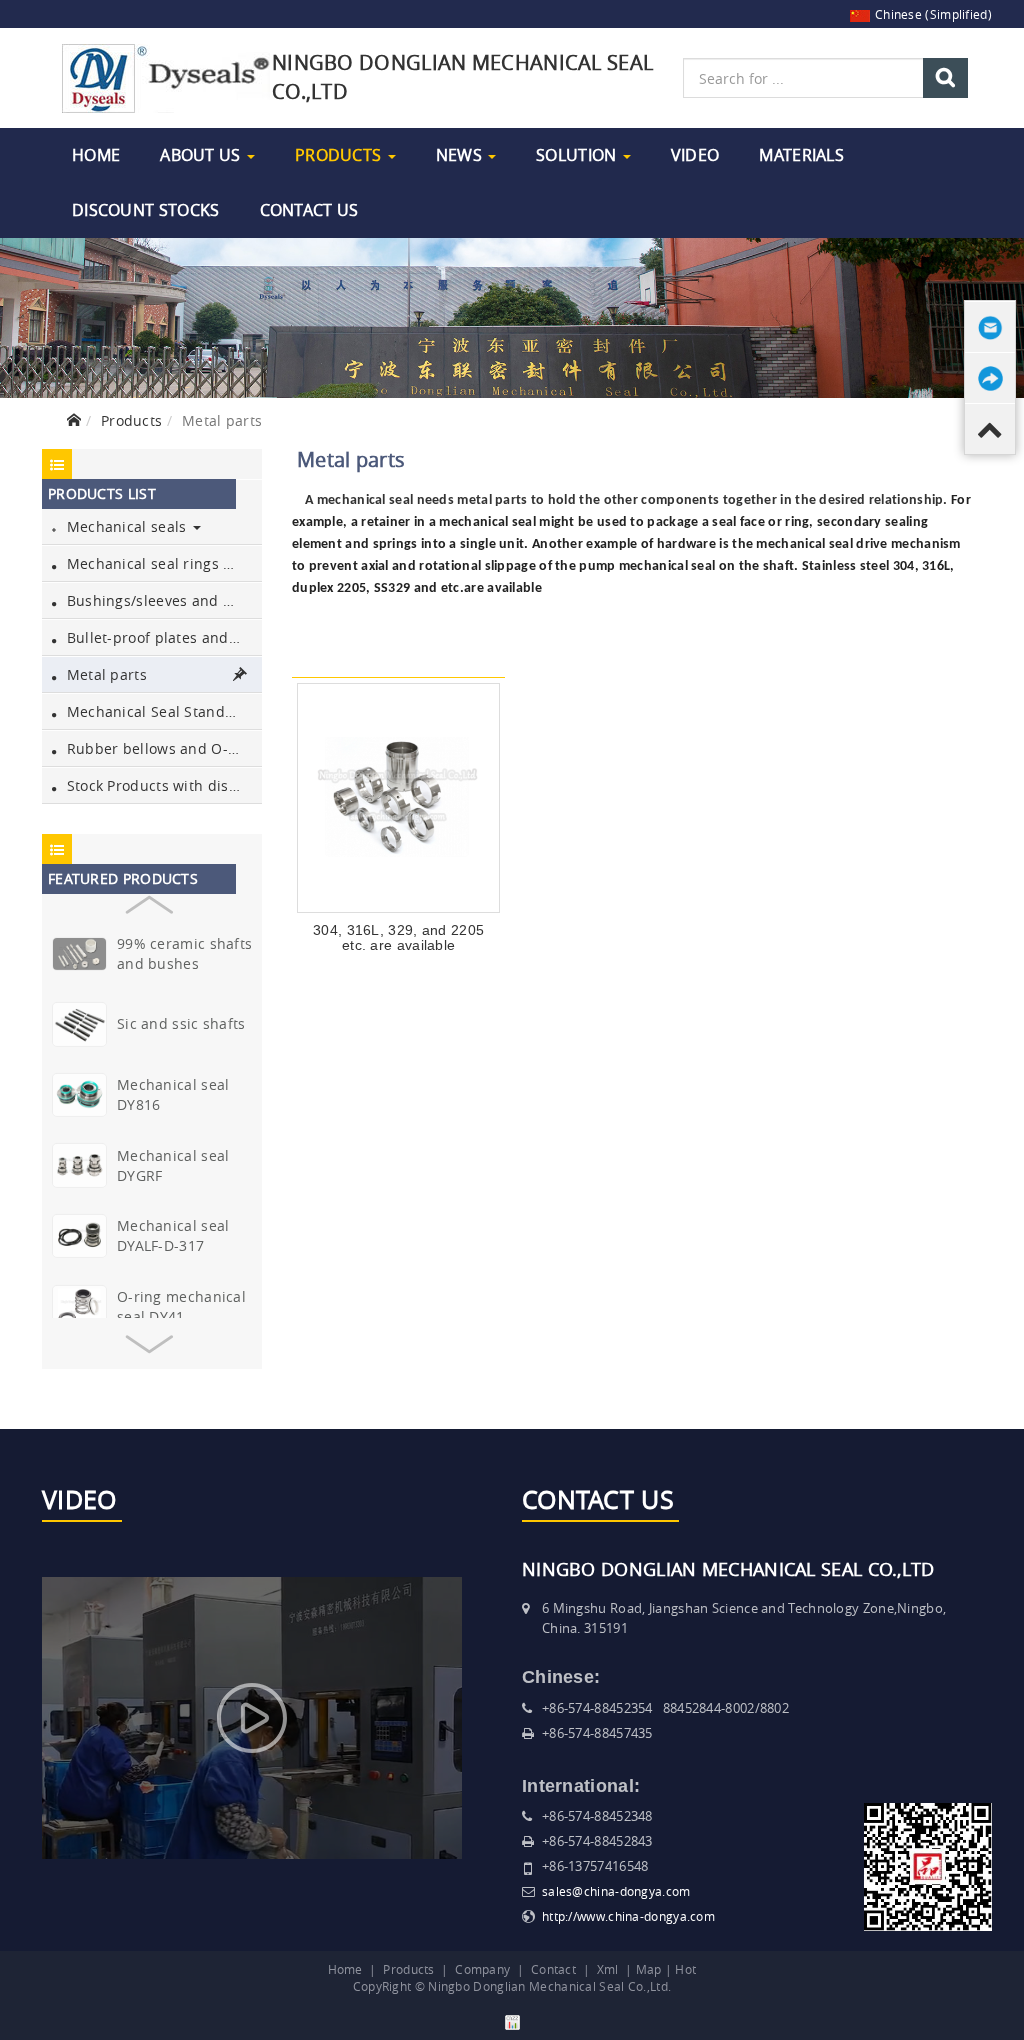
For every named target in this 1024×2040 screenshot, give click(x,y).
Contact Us (309, 210)
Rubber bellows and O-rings (162, 748)
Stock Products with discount (162, 785)
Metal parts (104, 674)
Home (96, 155)
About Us (202, 155)
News (461, 155)
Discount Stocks (146, 210)
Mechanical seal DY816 (173, 1094)
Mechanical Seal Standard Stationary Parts (162, 711)
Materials (801, 155)
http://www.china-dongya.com (628, 1916)
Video (695, 155)
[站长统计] (512, 2021)
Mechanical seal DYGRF (173, 1165)
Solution (578, 155)
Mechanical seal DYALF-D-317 (173, 1235)
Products (340, 155)
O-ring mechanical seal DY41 (181, 1306)
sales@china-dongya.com (616, 1891)
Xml (608, 1969)
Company (482, 1969)
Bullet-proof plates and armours (162, 637)
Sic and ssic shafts (181, 1023)
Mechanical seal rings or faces (162, 563)
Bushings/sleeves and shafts (162, 600)
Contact (553, 1969)
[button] (148, 899)
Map (649, 1969)
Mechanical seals (126, 526)
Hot (685, 1969)
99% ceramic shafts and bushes (184, 953)
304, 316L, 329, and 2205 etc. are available (398, 937)
